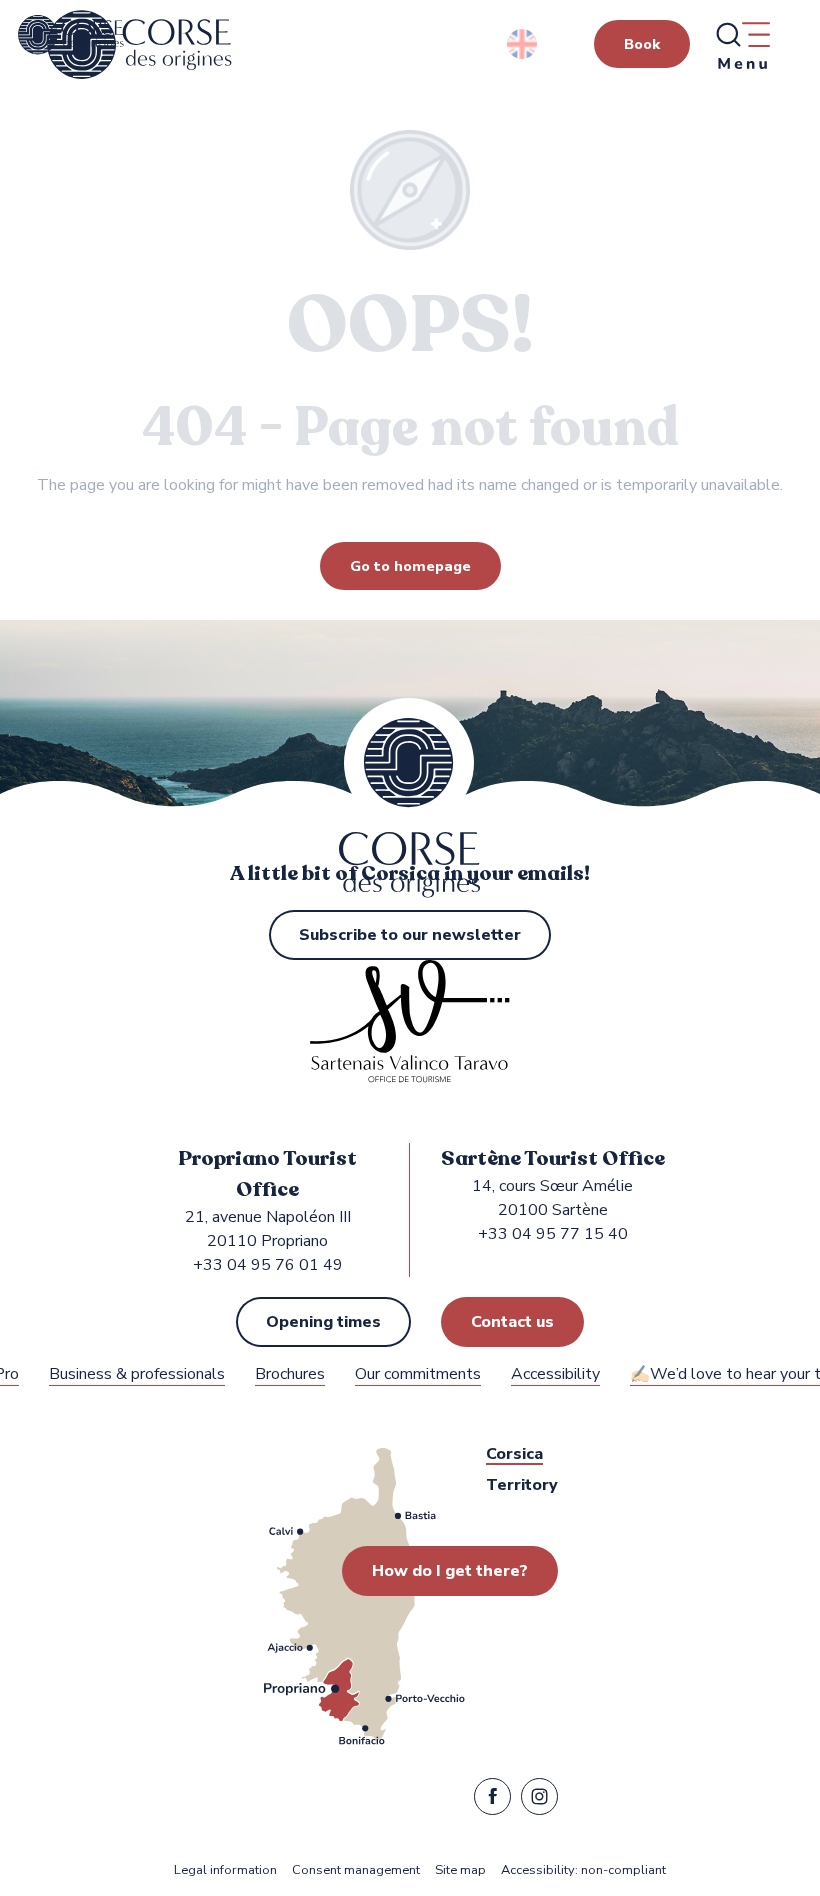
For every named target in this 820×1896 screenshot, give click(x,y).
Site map (460, 1870)
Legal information (225, 1870)
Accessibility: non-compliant (583, 1870)
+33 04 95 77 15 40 (553, 1234)
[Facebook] (492, 1801)
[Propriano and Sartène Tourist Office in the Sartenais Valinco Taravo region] (139, 45)
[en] (523, 44)
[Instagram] (539, 1801)
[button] (523, 44)
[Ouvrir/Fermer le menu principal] (742, 45)
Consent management (356, 1870)
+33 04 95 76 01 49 (268, 1265)
